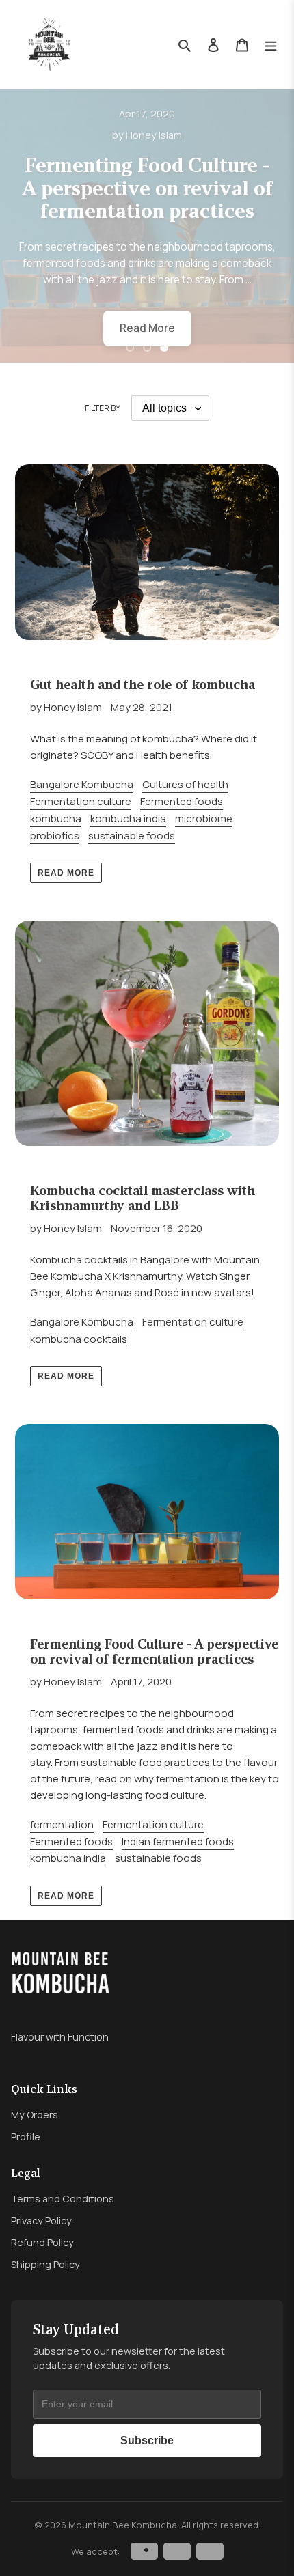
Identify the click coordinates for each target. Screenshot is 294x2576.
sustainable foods (132, 836)
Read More (147, 328)
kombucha (56, 818)
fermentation (62, 1824)
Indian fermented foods (178, 1842)
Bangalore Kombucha (82, 784)
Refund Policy (42, 2242)
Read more (66, 873)
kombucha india (128, 818)
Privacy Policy (41, 2221)
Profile (26, 2137)
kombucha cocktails (79, 1339)
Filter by (103, 408)
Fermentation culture (81, 801)
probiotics (55, 836)
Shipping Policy (45, 2264)
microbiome (204, 818)
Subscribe (147, 2440)
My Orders (35, 2115)
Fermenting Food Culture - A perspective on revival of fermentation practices (147, 188)
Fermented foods (182, 801)
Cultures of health (185, 784)
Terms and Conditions (63, 2199)
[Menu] (271, 45)
